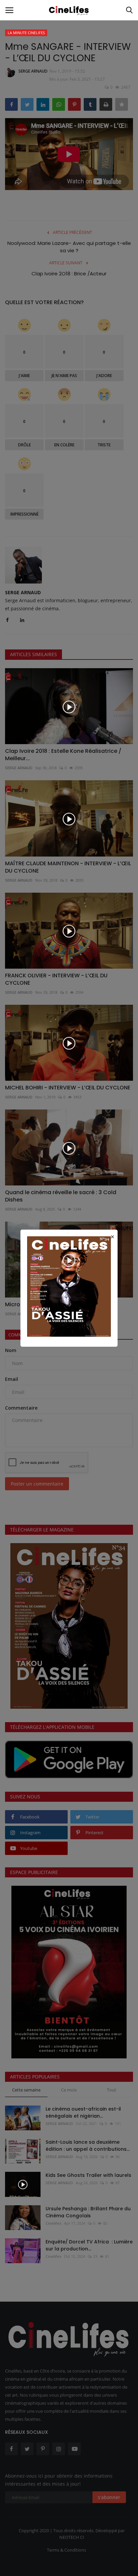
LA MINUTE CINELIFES (26, 33)
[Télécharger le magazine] (69, 1286)
